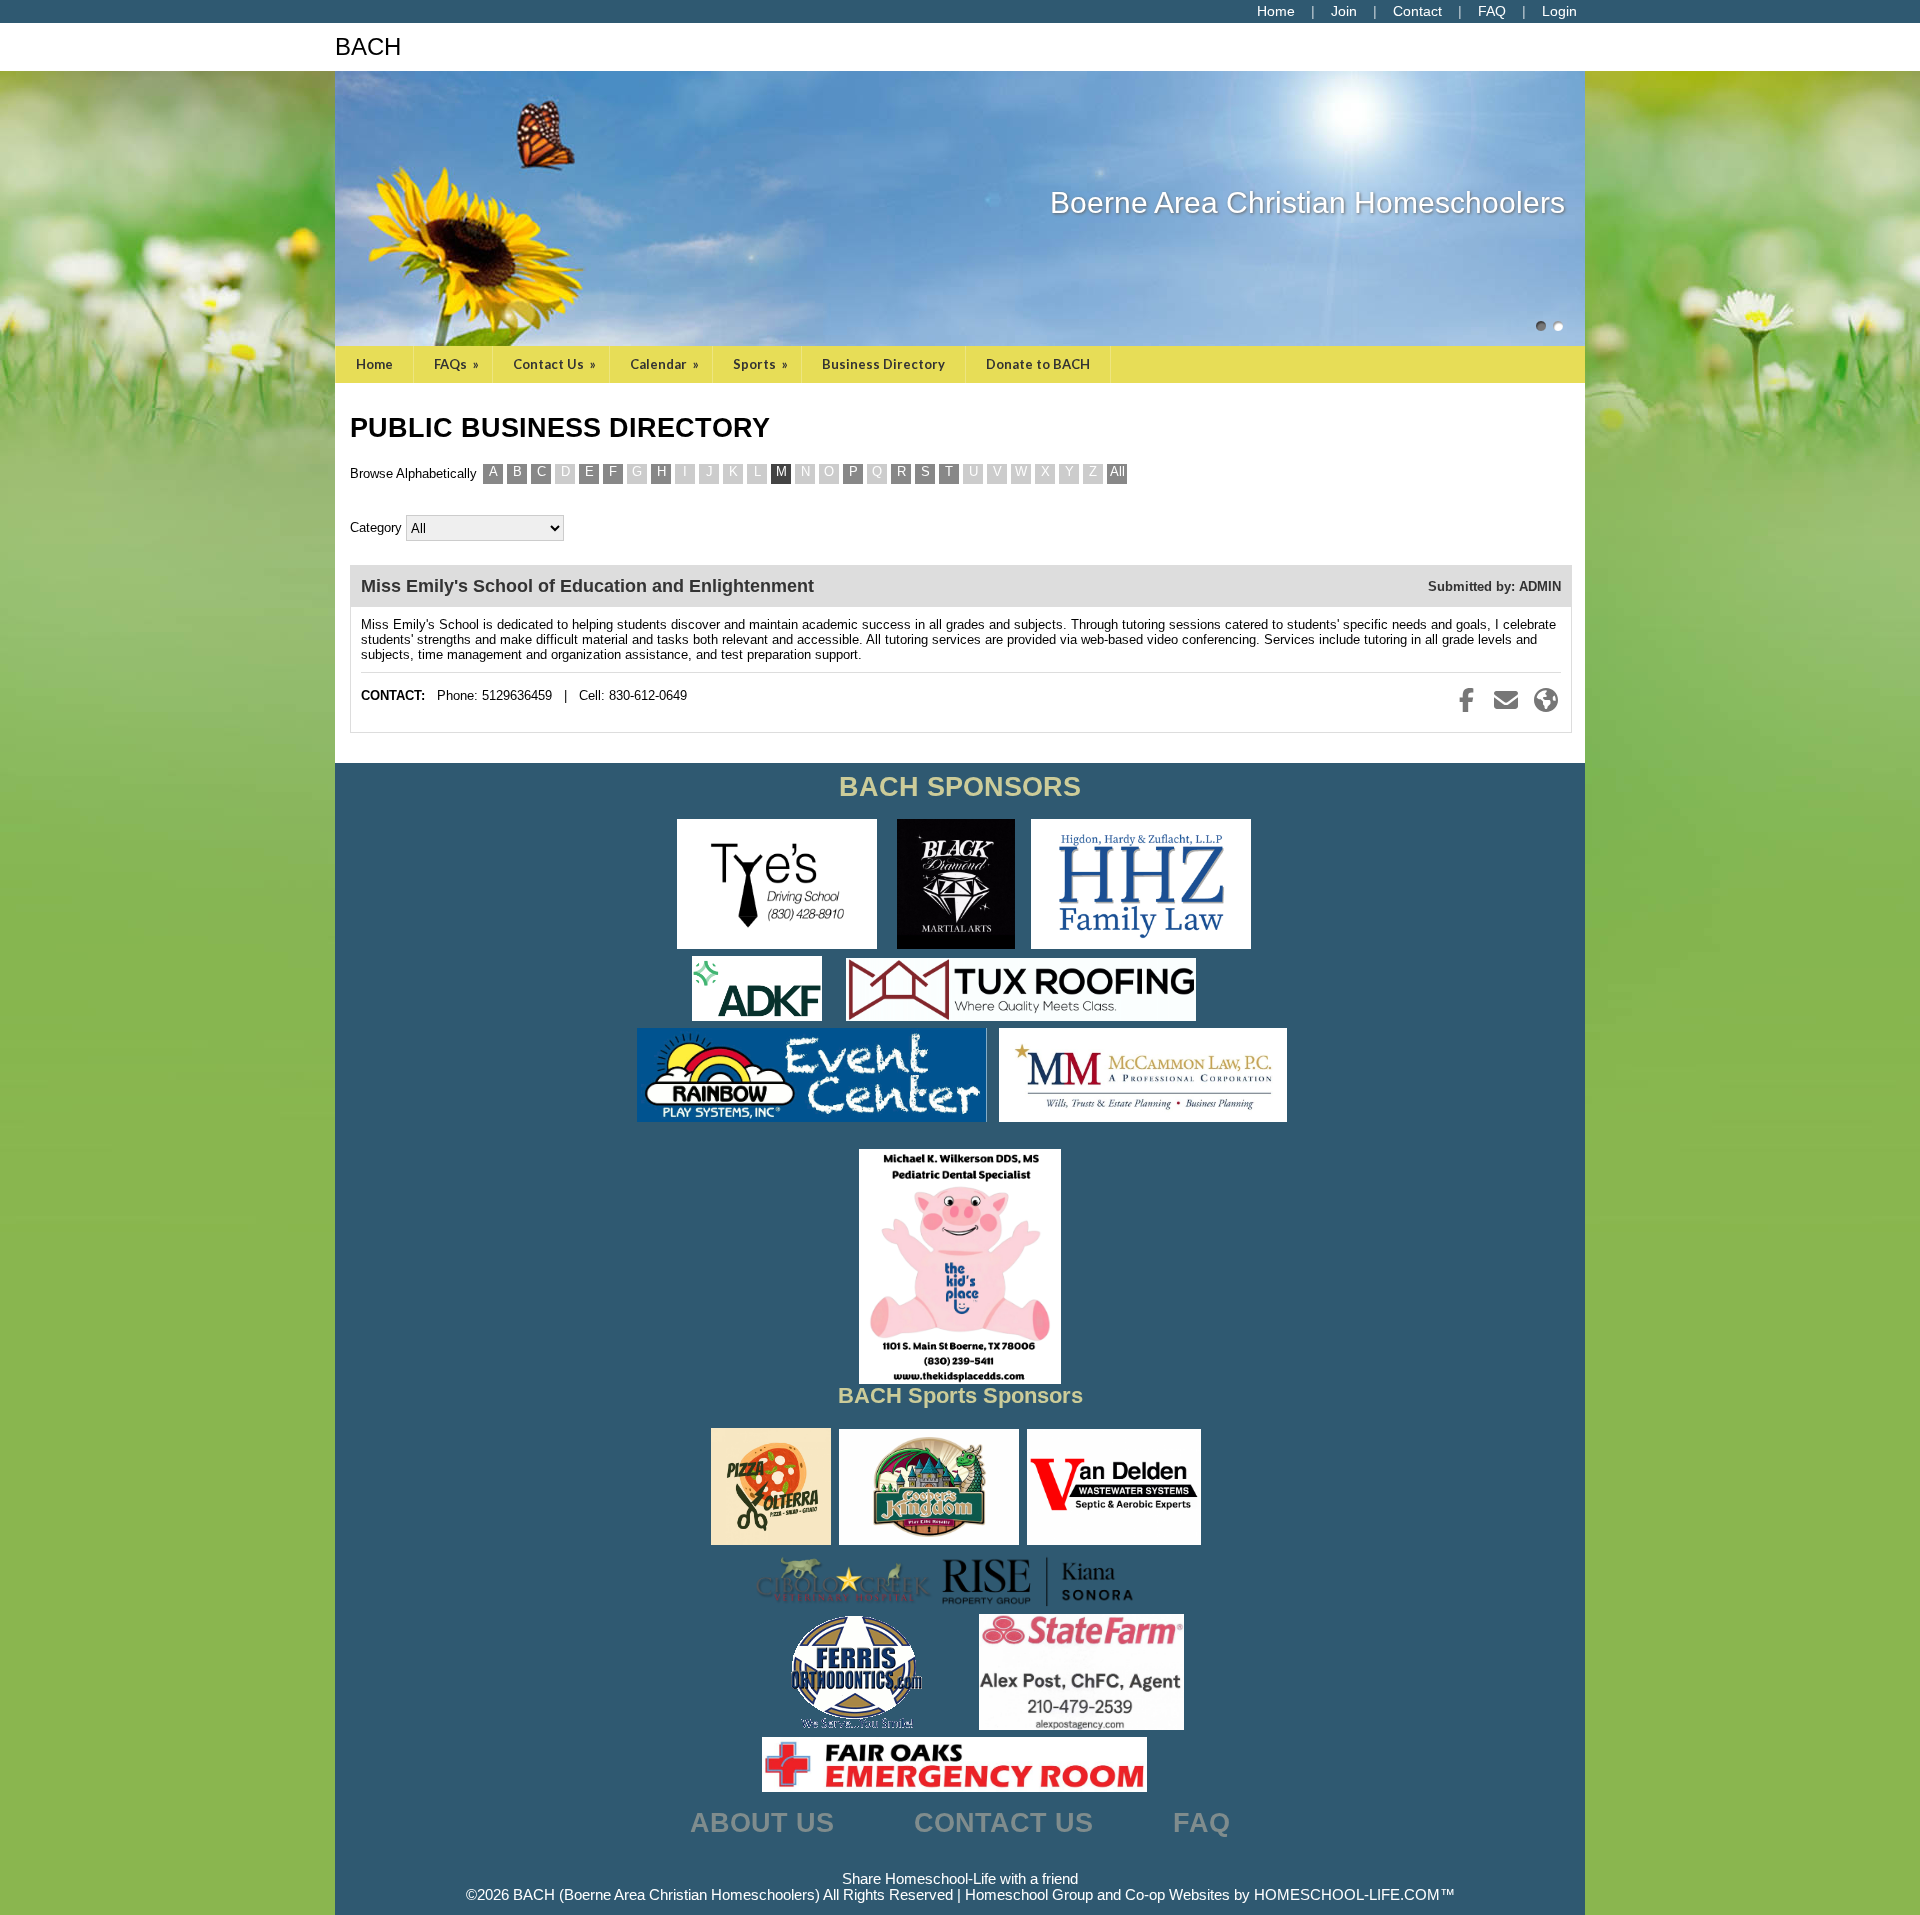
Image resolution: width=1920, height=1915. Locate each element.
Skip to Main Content (960, 1863)
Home (374, 364)
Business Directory (883, 364)
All (1117, 471)
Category (376, 527)
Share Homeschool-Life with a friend (960, 1879)
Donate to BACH (1038, 364)
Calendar (666, 364)
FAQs (458, 364)
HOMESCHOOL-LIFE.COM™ (1354, 1895)
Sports (762, 364)
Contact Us (556, 364)
